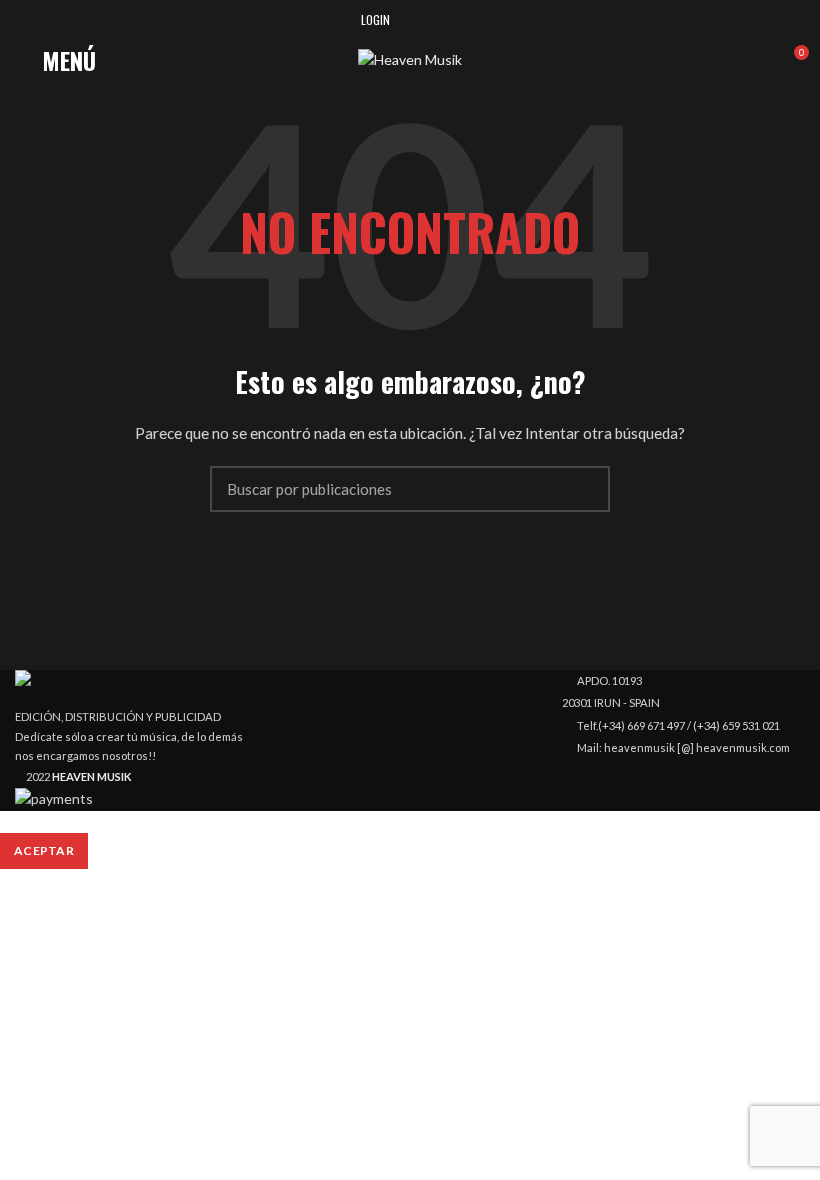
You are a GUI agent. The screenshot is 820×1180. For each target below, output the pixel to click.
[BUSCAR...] (583, 489)
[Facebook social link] (411, 20)
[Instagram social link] (434, 20)
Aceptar (44, 850)
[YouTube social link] (457, 20)
